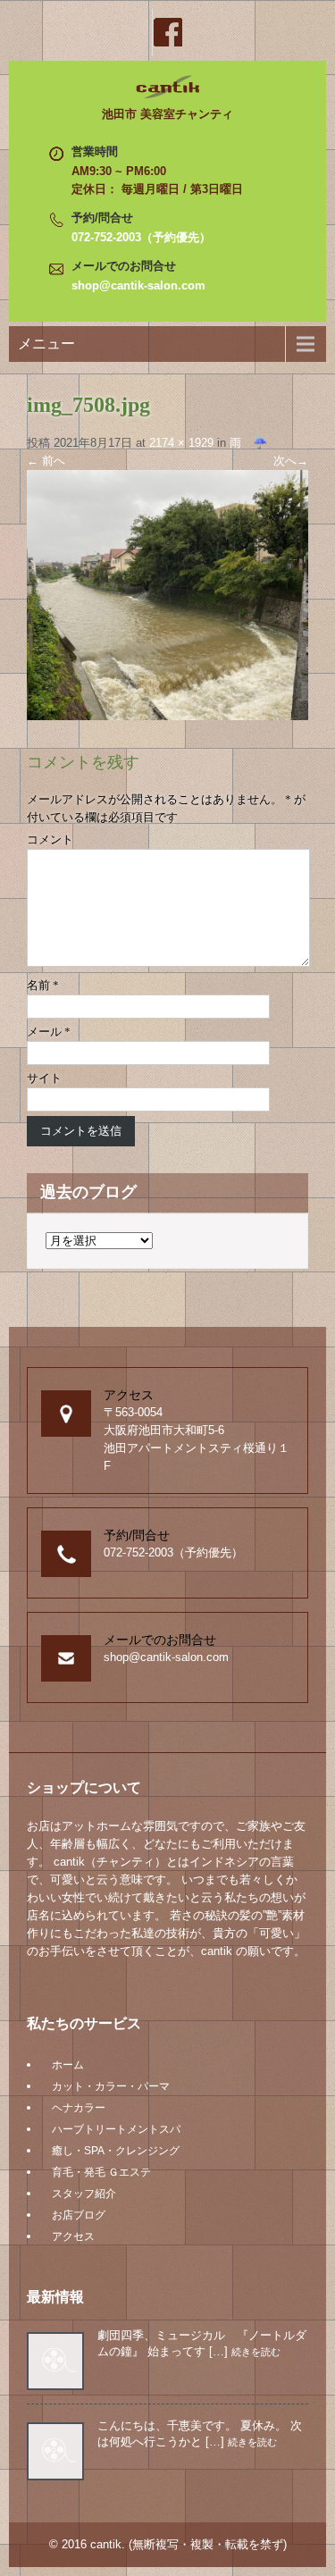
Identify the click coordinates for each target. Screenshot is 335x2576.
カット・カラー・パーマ (111, 2086)
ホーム (68, 2065)
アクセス (73, 2236)
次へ (291, 461)
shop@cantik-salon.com (138, 285)
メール (49, 1032)
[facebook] (168, 32)
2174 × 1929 (181, 443)
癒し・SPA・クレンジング (116, 2151)
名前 (43, 985)
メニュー (46, 344)
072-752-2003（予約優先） (141, 237)
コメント (50, 839)
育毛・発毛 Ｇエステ (101, 2172)
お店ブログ (79, 2215)
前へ (46, 461)
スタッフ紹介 (84, 2194)
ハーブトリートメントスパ (116, 2129)
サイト (44, 1078)
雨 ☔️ (248, 443)
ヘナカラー (79, 2108)
